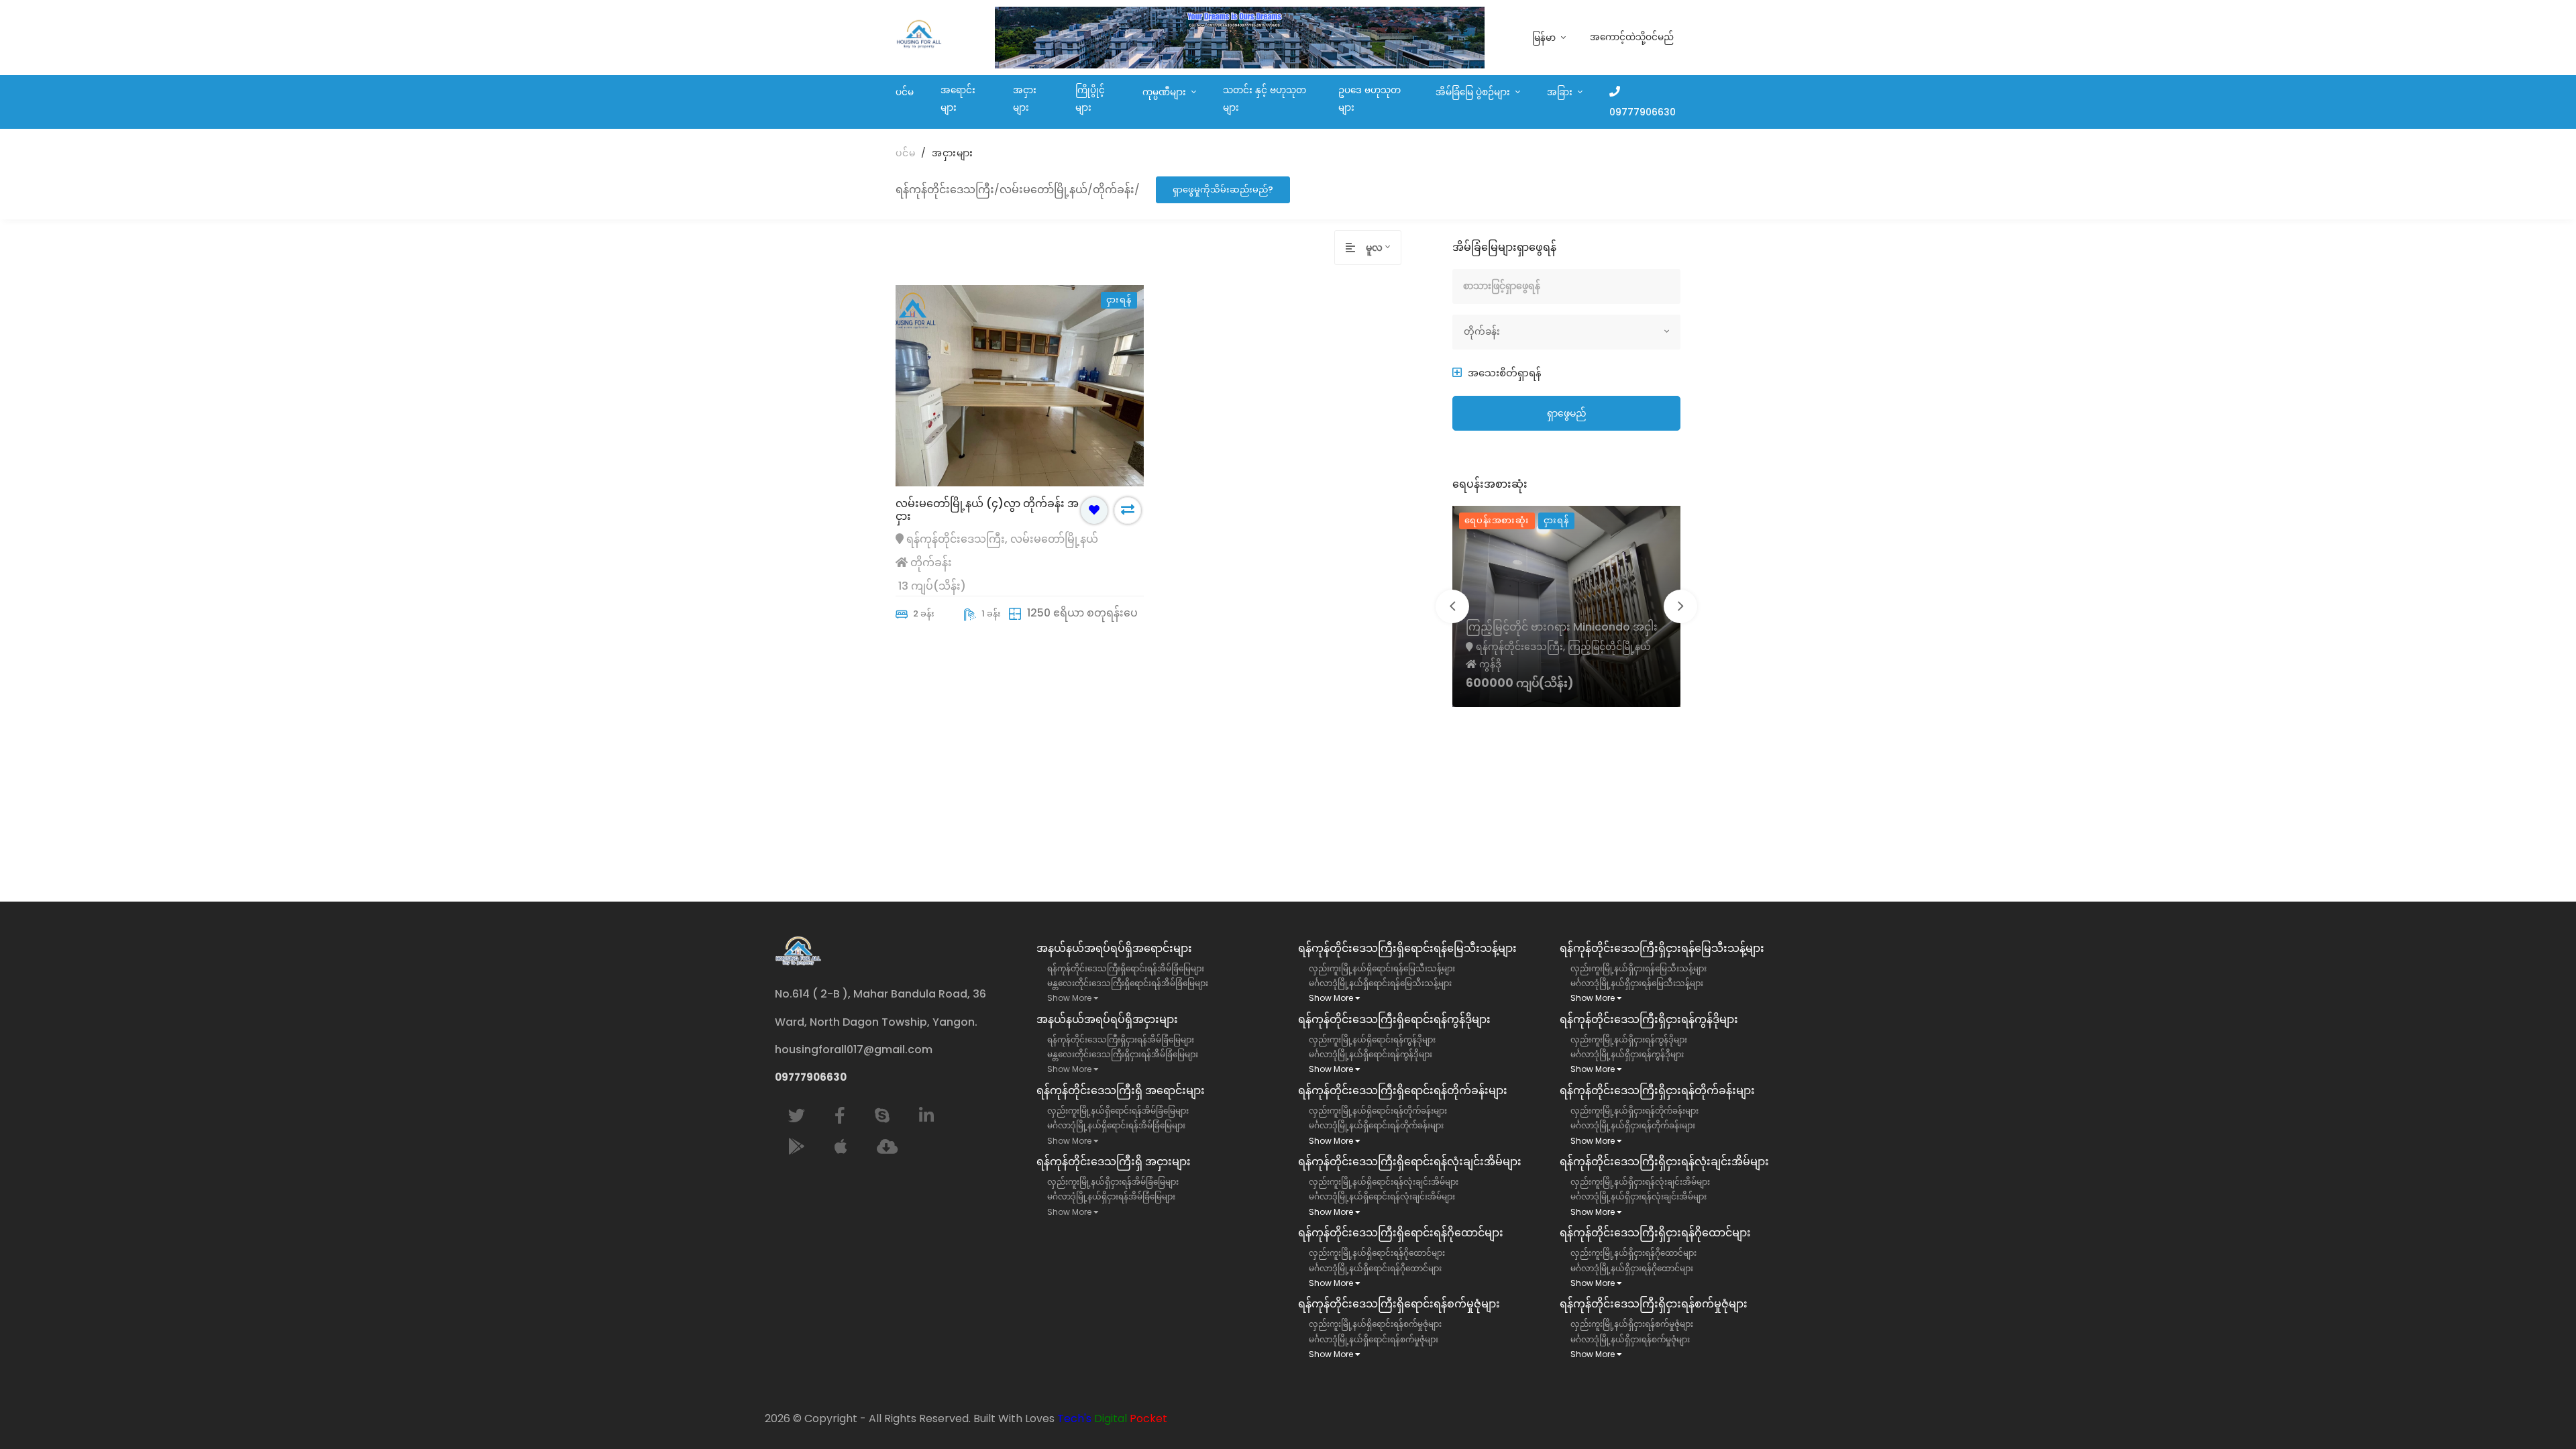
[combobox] (1383, 248)
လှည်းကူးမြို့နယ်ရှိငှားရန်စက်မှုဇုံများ (1632, 1324)
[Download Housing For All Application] (887, 1147)
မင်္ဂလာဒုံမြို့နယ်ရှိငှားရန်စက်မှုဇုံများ (1630, 1339)
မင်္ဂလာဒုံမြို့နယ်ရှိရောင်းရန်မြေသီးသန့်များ (1380, 983)
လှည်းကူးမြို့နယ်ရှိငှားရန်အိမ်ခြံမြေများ (1113, 1182)
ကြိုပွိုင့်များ (1090, 99)
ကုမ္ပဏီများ (1166, 92)
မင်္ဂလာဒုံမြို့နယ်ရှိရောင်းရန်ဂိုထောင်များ (1375, 1268)
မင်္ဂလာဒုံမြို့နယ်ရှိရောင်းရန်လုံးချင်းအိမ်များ (1382, 1196)
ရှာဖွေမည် (1567, 413)
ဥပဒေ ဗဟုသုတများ (1370, 99)
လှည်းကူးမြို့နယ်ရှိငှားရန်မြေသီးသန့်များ (1639, 968)
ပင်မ (905, 92)
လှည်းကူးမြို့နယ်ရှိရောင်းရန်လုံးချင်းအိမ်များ (1384, 1182)
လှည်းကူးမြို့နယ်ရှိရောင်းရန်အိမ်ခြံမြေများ (1118, 1111)
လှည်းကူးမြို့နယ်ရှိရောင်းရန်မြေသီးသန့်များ (1382, 968)
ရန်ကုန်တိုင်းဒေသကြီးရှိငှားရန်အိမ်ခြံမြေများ (1121, 1039)
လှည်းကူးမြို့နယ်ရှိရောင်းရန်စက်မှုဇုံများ (1375, 1324)
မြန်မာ (1545, 38)
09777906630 (1643, 112)
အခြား (1561, 92)
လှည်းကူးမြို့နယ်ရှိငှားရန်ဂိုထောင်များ (1633, 1253)
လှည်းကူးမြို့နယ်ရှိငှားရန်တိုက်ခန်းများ (1634, 1111)
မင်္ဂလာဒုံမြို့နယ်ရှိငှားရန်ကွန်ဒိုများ (1627, 1054)
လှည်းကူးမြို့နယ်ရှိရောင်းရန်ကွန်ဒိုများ (1372, 1039)
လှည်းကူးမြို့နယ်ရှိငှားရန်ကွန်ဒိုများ (1629, 1039)
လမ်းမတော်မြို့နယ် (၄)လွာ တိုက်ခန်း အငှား (987, 510)
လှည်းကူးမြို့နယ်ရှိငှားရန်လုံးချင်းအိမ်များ (1640, 1182)
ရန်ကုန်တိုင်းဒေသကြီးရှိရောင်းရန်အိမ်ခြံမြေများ (1126, 968)
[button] (1497, 373)
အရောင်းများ (958, 99)
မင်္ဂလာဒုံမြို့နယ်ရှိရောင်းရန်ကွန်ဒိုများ (1371, 1054)
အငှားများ (1025, 99)
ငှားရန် (1556, 520)
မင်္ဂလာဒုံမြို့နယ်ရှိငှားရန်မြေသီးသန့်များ (1637, 983)
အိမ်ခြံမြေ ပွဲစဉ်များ (1474, 92)
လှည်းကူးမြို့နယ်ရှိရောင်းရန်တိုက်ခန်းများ (1378, 1111)
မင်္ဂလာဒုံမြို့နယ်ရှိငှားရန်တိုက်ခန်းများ (1633, 1125)
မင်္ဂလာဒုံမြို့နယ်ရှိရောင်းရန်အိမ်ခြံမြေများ (1116, 1125)
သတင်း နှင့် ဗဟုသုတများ (1265, 99)
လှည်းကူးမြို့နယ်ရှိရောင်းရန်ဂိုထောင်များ (1377, 1253)
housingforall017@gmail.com (854, 1050)
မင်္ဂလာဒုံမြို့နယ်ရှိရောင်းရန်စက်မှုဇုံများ (1374, 1339)
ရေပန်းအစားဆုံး (1497, 520)
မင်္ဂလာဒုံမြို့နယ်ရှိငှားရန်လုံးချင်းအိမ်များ (1639, 1196)
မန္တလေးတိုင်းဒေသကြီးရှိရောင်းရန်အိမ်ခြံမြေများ (1128, 983)
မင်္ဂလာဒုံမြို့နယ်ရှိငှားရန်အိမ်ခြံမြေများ (1111, 1196)
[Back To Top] (2538, 1411)
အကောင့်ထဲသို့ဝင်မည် (1632, 37)
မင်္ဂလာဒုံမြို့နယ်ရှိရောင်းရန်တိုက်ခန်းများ (1376, 1125)
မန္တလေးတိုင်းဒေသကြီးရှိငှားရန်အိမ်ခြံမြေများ (1123, 1054)
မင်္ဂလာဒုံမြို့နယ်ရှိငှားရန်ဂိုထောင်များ (1632, 1268)
